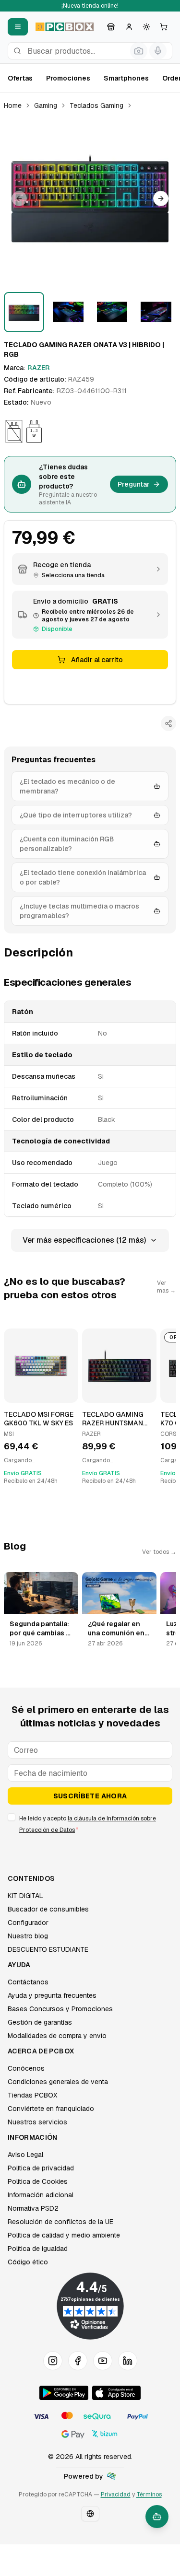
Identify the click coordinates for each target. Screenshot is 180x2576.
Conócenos (26, 2068)
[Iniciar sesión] (129, 27)
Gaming (46, 105)
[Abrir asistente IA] (157, 2517)
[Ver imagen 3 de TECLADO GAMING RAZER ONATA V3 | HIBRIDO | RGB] (112, 312)
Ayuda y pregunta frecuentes (52, 1995)
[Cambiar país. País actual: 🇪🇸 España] (90, 2514)
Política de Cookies (38, 2181)
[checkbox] (12, 1817)
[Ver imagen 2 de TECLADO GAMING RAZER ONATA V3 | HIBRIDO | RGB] (68, 312)
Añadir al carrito (97, 660)
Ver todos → (159, 1552)
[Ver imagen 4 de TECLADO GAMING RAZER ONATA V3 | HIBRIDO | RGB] (156, 312)
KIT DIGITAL (25, 1896)
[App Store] (116, 2393)
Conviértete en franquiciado (51, 2109)
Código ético (28, 2262)
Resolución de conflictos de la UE (60, 2222)
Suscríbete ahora (90, 1796)
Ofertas (20, 78)
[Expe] (111, 2476)
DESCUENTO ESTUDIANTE (48, 1949)
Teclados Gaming (96, 105)
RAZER (39, 368)
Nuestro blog (28, 1936)
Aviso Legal (25, 2155)
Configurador (28, 1923)
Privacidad (116, 2494)
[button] (90, 198)
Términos (149, 2494)
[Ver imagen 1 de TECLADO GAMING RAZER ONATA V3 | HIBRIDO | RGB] (24, 312)
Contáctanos (28, 1982)
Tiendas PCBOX (32, 2095)
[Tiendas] (111, 27)
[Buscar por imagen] (139, 51)
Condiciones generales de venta (58, 2082)
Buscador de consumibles (48, 1909)
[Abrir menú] (18, 27)
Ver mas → (166, 1287)
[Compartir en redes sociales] (168, 723)
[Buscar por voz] (158, 51)
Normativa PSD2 (33, 2208)
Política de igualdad (38, 2249)
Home (13, 105)
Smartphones (126, 78)
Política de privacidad (41, 2168)
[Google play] (64, 2393)
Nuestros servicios (37, 2122)
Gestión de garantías (40, 2022)
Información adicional (41, 2195)
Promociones (68, 78)
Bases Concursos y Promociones (60, 2009)
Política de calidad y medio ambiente (64, 2235)
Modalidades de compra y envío (57, 2036)
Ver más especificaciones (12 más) (84, 1240)
